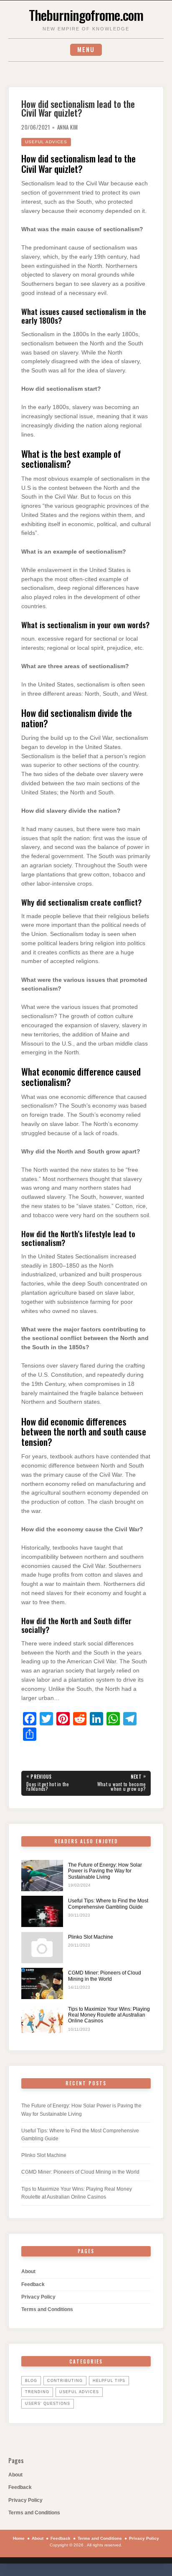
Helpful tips (109, 2381)
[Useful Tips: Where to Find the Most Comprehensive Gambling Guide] (42, 1911)
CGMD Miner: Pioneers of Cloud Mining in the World (105, 1976)
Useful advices (46, 142)
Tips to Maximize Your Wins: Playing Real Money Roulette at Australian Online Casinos (109, 2015)
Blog (31, 2381)
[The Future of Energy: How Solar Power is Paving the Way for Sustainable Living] (42, 1876)
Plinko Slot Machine (91, 1937)
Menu (86, 49)
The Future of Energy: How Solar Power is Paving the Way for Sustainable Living (105, 1871)
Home (19, 2538)
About (28, 2271)
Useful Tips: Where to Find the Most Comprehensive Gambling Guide (108, 1904)
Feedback (33, 2284)
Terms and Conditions (47, 2309)
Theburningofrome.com (86, 15)
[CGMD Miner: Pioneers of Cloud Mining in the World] (42, 1983)
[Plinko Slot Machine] (42, 1948)
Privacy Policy (38, 2297)
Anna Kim (68, 127)
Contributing (65, 2381)
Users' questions (48, 2404)
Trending (37, 2392)
